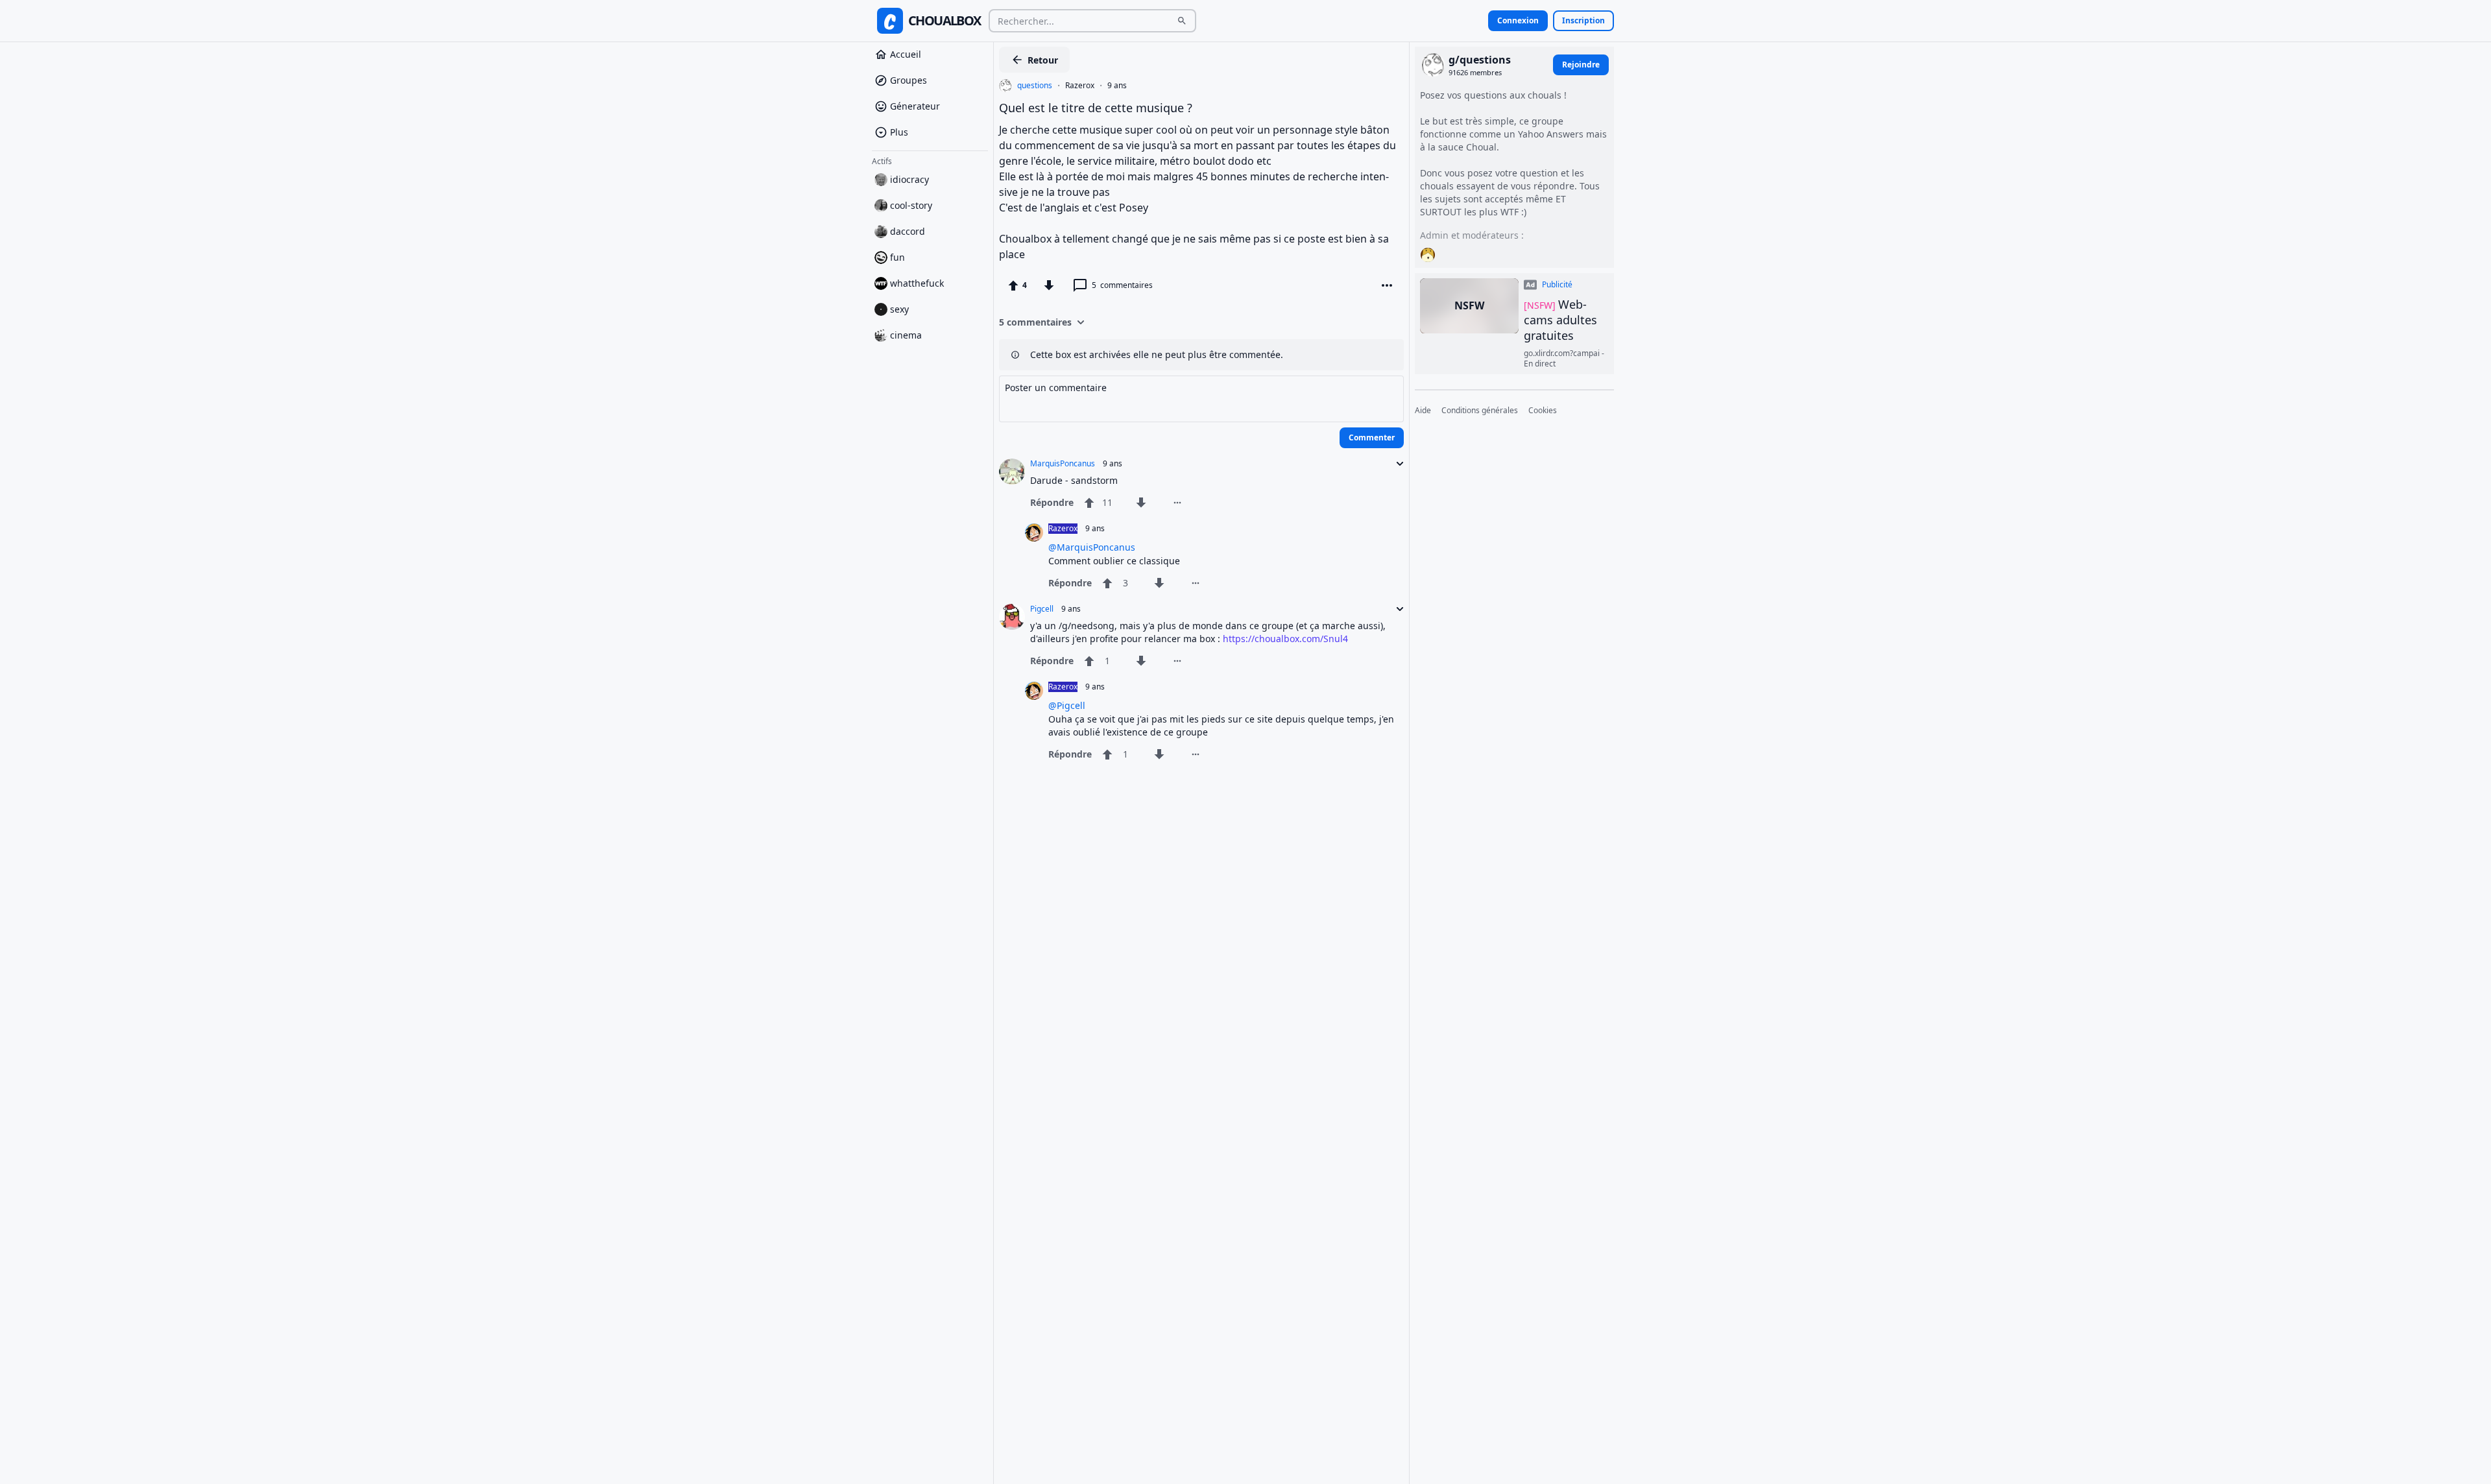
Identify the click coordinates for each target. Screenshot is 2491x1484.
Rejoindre (1581, 65)
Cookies (1543, 411)
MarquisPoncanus (1063, 464)
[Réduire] (1396, 464)
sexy (899, 309)
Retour (1043, 60)
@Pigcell (1067, 705)
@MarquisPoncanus (1092, 547)
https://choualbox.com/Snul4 (1285, 639)
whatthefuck (917, 283)
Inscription (1583, 20)
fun (897, 257)
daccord (908, 231)
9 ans (1117, 86)
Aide (1423, 411)
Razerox (1080, 86)
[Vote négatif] (1049, 285)
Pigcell (1042, 609)
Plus (899, 132)
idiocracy (909, 179)
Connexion (1518, 20)
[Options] (1387, 285)
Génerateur (915, 106)
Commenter (1372, 437)
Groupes (909, 80)
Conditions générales (1480, 411)
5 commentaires (1035, 322)
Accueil (906, 54)
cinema (906, 335)
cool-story (911, 205)
